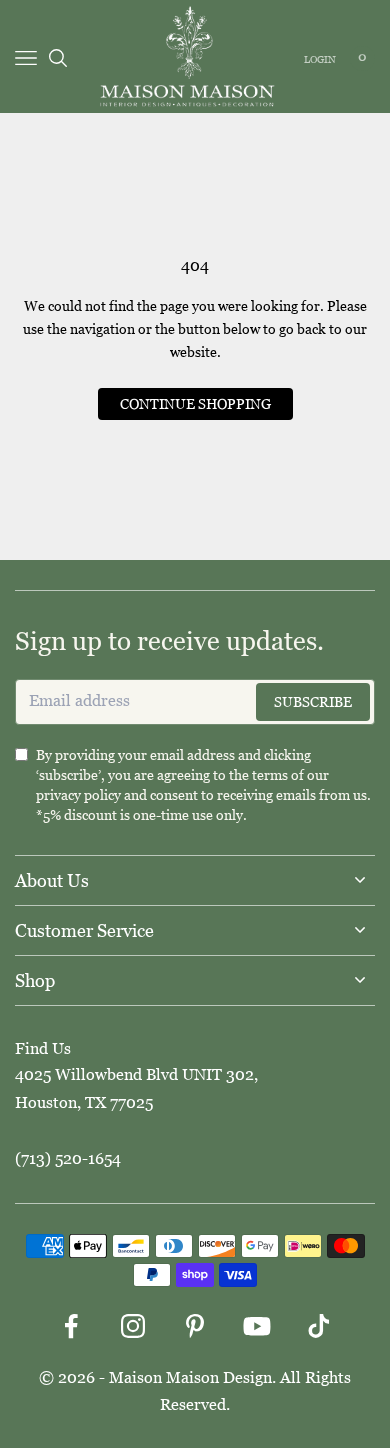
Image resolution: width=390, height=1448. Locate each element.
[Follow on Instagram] (133, 1326)
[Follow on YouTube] (257, 1326)
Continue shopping (195, 404)
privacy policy (78, 795)
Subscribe (313, 702)
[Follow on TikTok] (319, 1326)
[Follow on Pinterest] (195, 1326)
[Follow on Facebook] (71, 1326)
